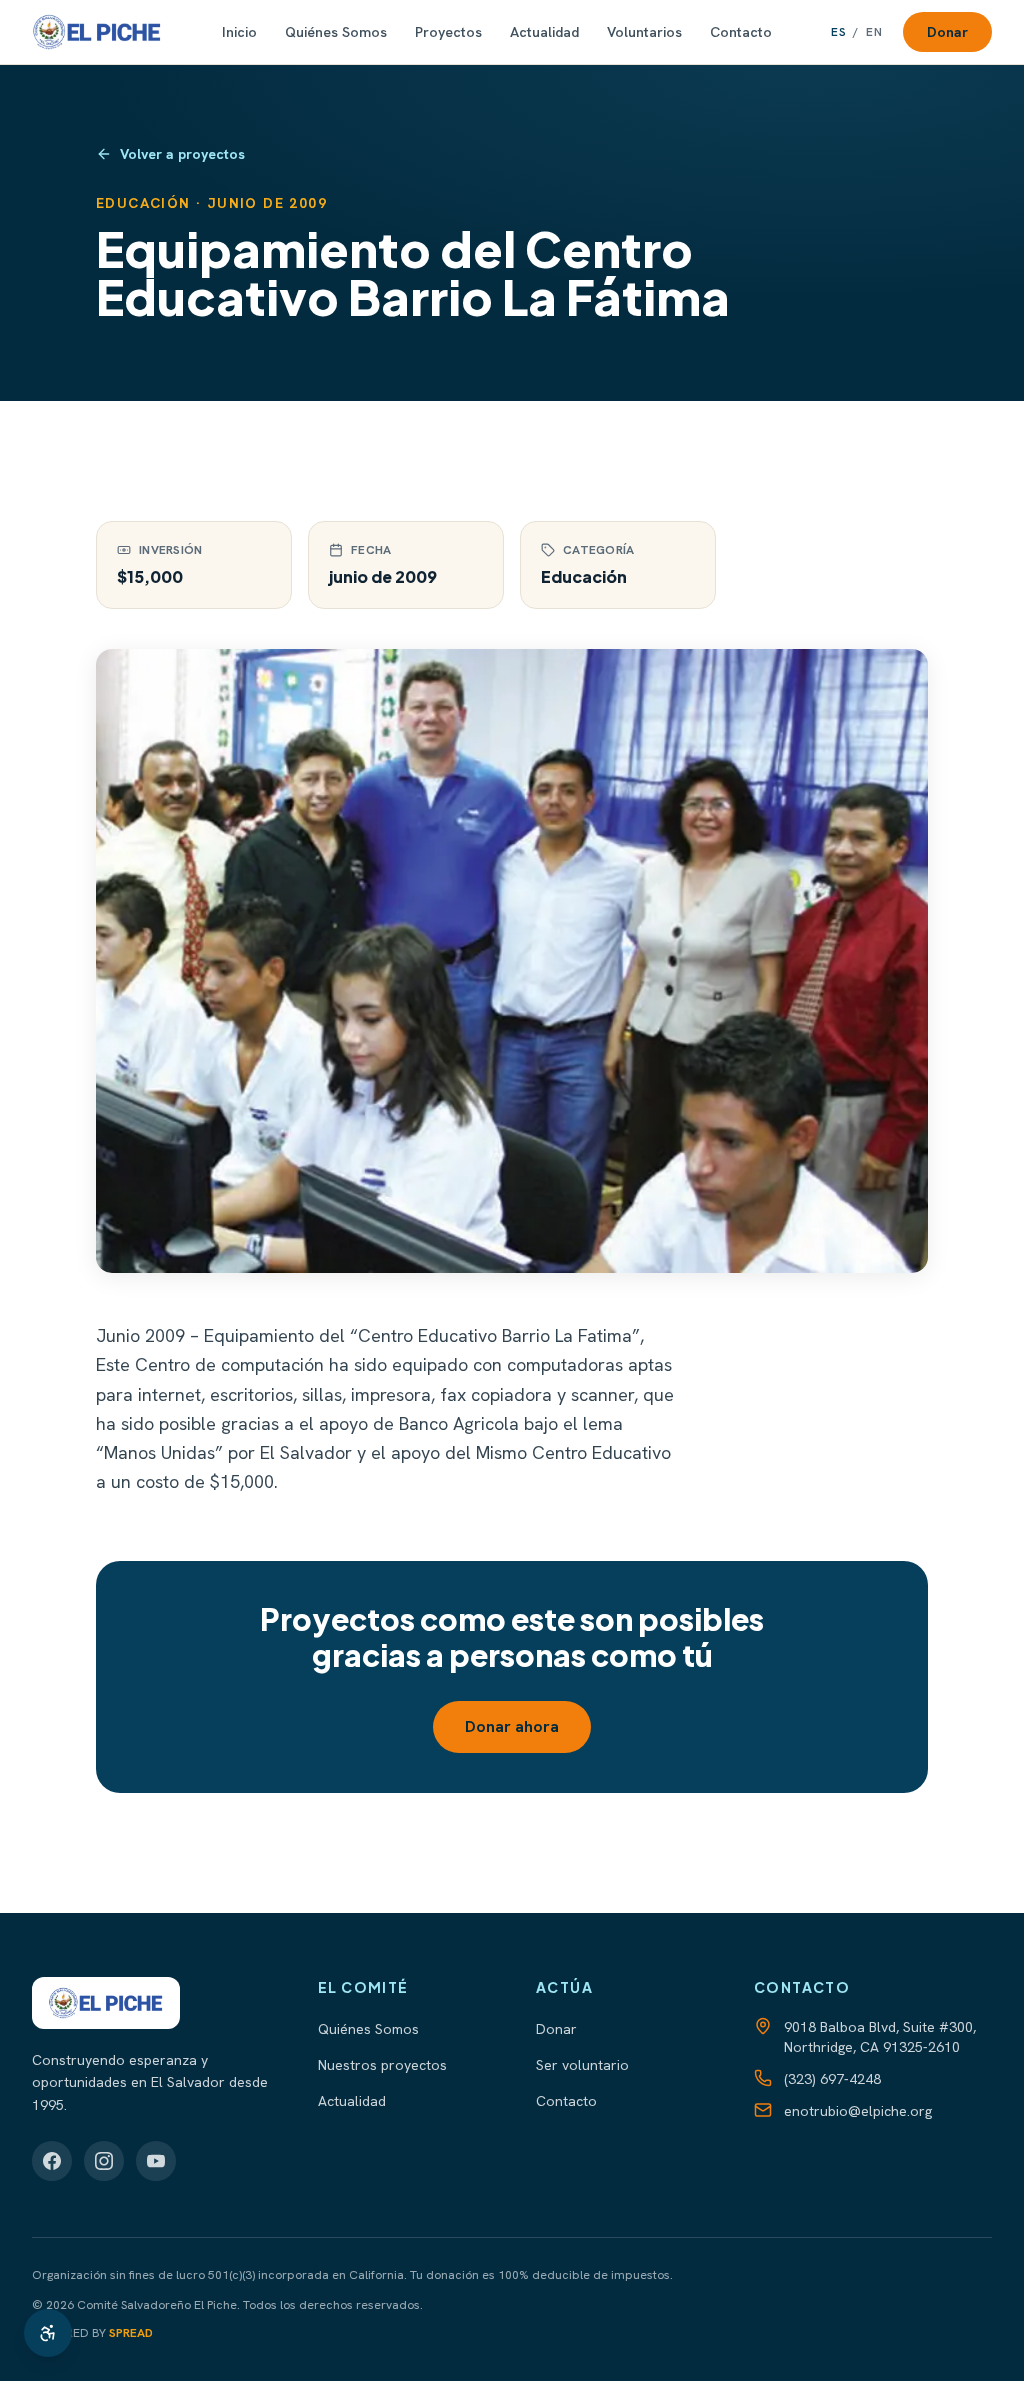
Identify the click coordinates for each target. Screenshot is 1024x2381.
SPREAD (131, 2333)
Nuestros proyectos (382, 2065)
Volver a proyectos (182, 154)
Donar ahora (512, 1726)
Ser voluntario (582, 2065)
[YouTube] (156, 2161)
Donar (947, 32)
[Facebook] (52, 2161)
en (874, 32)
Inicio (239, 32)
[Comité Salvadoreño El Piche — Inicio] (97, 32)
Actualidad (544, 32)
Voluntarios (644, 32)
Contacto (741, 32)
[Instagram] (104, 2161)
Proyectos (448, 32)
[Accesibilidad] (48, 2333)
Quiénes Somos (336, 32)
